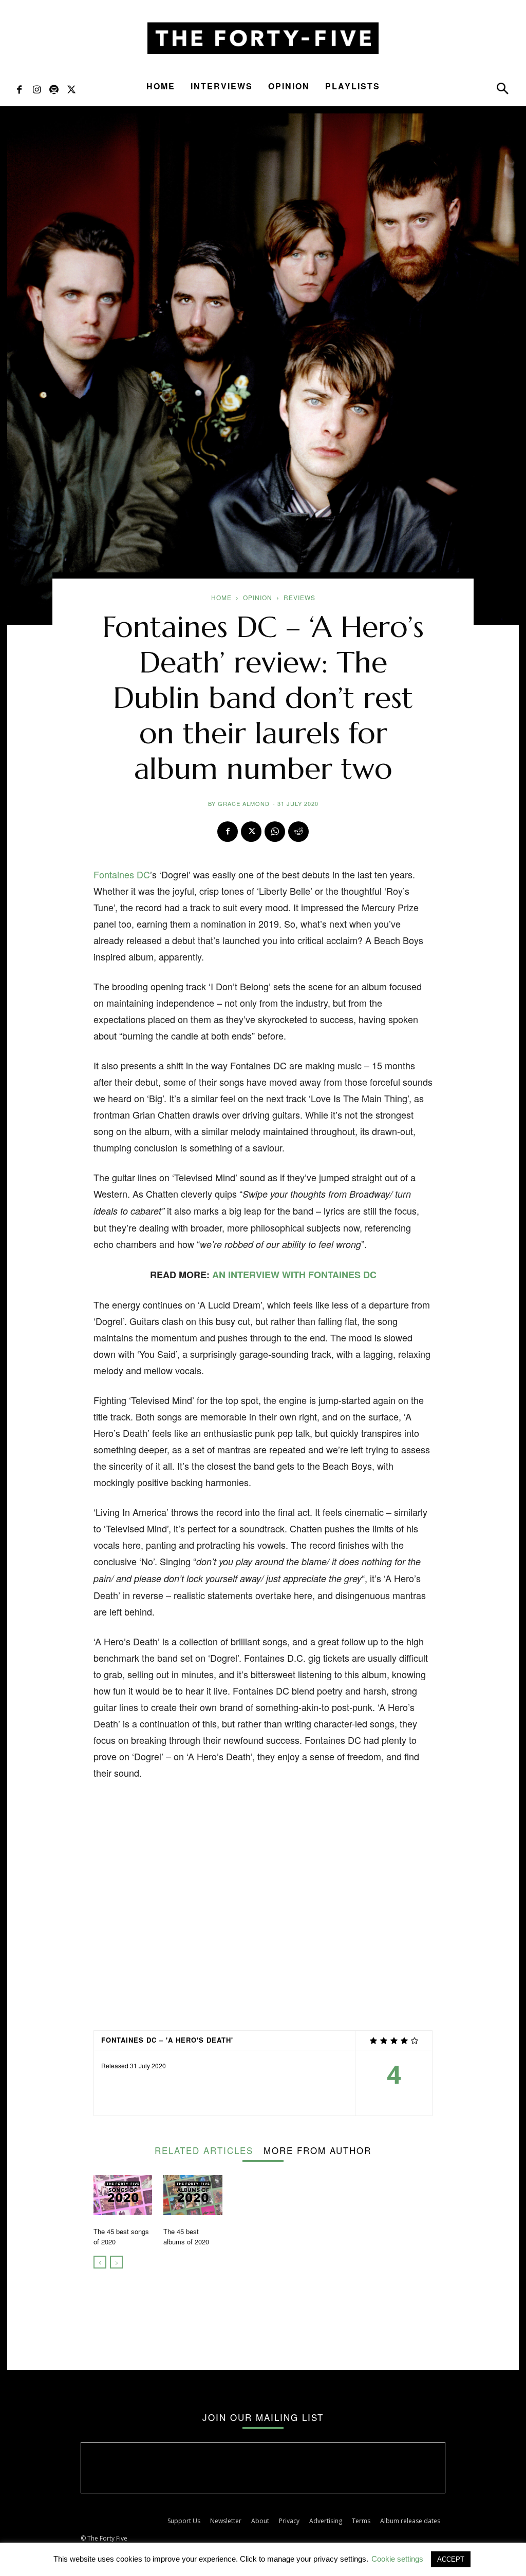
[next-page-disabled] (116, 2262)
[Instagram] (36, 89)
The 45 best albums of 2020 (186, 2236)
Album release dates (410, 2521)
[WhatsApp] (275, 832)
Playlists (353, 86)
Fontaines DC (122, 874)
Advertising (326, 2521)
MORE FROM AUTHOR (317, 2149)
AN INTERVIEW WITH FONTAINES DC (294, 1275)
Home (161, 86)
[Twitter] (71, 89)
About (260, 2521)
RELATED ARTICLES (204, 2149)
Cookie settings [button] (397, 2559)
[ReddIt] (298, 832)
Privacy (289, 2521)
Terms (361, 2521)
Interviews (222, 86)
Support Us (184, 2521)
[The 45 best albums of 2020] (193, 2195)
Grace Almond (244, 803)
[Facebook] (19, 89)
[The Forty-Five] (263, 38)
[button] (502, 91)
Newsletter (226, 2521)
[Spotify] (54, 89)
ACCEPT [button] (451, 2559)
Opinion (289, 86)
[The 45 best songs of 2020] (123, 2195)
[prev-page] (100, 2262)
